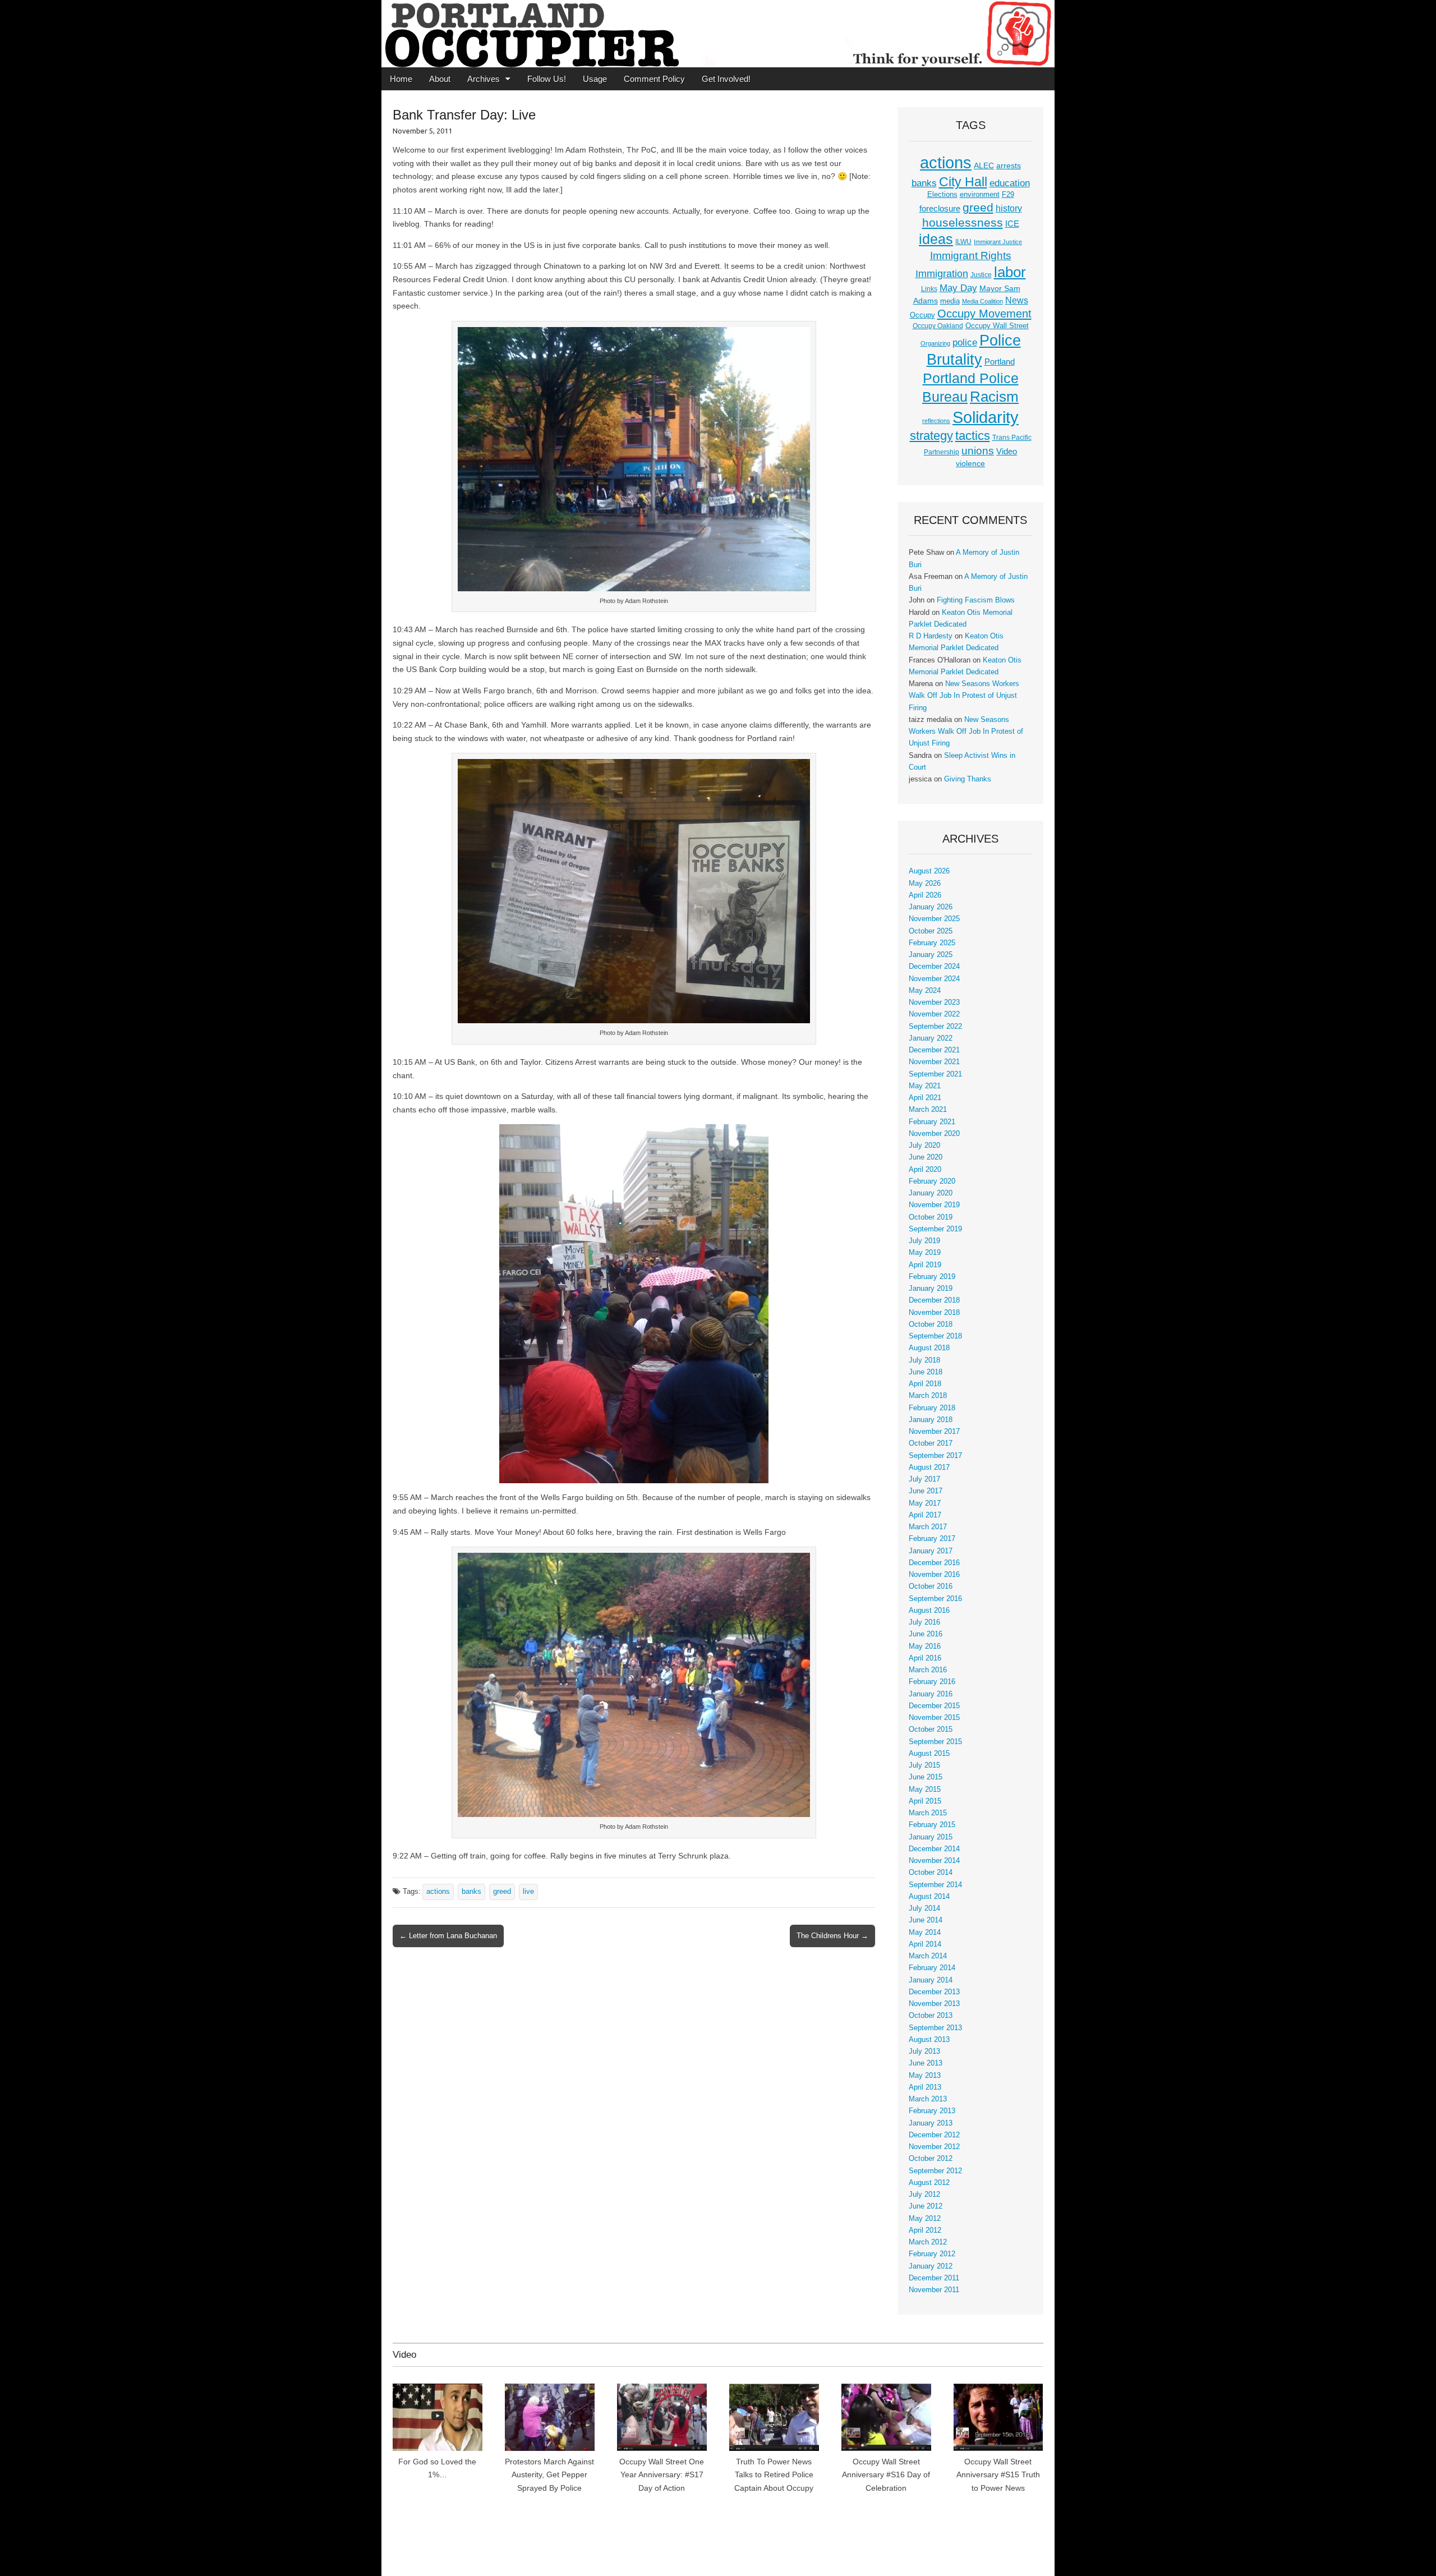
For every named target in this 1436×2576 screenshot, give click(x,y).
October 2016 (931, 1586)
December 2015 (934, 1706)
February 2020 (932, 1181)
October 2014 (931, 1873)
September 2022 (935, 1027)
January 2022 (931, 1038)
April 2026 (925, 895)
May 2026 (925, 884)
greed (502, 1892)
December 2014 (934, 1849)
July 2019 (924, 1241)
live (528, 1892)
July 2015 (924, 1765)
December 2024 (934, 967)
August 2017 (929, 1468)
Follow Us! (547, 79)
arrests (1009, 165)
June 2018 (926, 1372)
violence (970, 463)
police (965, 342)
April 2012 (925, 2230)
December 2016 (934, 1563)
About (440, 79)
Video (1007, 452)
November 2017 (934, 1432)
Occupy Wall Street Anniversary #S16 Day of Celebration (886, 2475)
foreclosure (940, 209)
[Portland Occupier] (718, 34)
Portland (1000, 362)
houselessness (963, 222)
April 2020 (925, 1170)
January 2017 (931, 1551)
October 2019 (931, 1217)
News (1017, 300)
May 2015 (925, 1790)
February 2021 (932, 1122)
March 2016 (928, 1670)
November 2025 (934, 919)
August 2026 (929, 871)
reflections (936, 421)
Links (929, 289)
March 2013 (928, 2099)
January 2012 (931, 2266)
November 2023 (934, 1002)
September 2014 (935, 1885)
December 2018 (934, 1300)
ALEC (984, 165)
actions (438, 1892)
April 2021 (925, 1098)
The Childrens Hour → (832, 1936)
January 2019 (931, 1289)
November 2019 (934, 1205)
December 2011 (934, 2278)
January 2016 (931, 1694)
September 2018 (935, 1336)
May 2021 (925, 1086)
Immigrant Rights (971, 256)
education (1010, 183)
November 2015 (934, 1718)
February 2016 (932, 1682)
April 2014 (925, 1944)
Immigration (942, 274)
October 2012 (931, 2159)
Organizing (935, 343)
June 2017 (926, 1491)
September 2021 (935, 1074)
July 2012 (924, 2195)
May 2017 (925, 1503)
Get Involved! (726, 79)
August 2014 (929, 1897)
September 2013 (935, 2028)
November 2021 (934, 1062)
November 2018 (934, 1313)
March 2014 (928, 1956)
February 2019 (932, 1277)
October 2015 (931, 1729)
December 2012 (934, 2135)
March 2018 (928, 1396)
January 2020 (931, 1193)
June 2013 (926, 2063)
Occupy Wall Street (997, 326)
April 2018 (925, 1384)
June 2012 (926, 2206)
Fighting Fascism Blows (976, 600)
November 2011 (934, 2290)
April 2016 (925, 1658)
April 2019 (925, 1265)
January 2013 (931, 2123)
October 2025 (931, 931)
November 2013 (934, 2004)
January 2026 (931, 907)
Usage (595, 79)
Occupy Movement (984, 314)
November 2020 (934, 1134)
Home (401, 79)
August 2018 (929, 1348)
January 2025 (931, 955)
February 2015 (932, 1825)
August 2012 (929, 2183)
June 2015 (926, 1777)
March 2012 (928, 2242)
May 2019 (925, 1253)
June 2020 (926, 1157)
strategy (931, 436)
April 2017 (925, 1515)
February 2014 (932, 1968)
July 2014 (924, 1908)
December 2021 (934, 1050)
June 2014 (926, 1920)
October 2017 (931, 1443)
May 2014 (925, 1933)
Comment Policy (654, 79)
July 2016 (924, 1622)
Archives (484, 79)
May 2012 (925, 2219)
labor (1010, 272)
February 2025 (932, 943)
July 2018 (924, 1360)
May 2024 (925, 991)
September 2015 (935, 1742)
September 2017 (935, 1456)
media (950, 301)
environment (980, 195)
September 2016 (935, 1599)
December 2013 (934, 1992)
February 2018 (932, 1408)
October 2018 (931, 1324)
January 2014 (931, 1980)
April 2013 (925, 2087)
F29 (1008, 195)
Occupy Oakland (938, 326)
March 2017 (928, 1527)
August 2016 (929, 1611)
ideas (936, 239)
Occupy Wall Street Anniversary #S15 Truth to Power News (998, 2475)
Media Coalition (982, 301)
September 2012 (935, 2171)
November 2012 (934, 2147)
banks (471, 1892)
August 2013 (929, 2040)
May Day (958, 288)
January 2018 (931, 1420)
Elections (942, 194)
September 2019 (935, 1229)
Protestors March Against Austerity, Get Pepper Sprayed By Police (549, 2475)
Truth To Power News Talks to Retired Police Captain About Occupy (774, 2475)
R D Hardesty (931, 636)
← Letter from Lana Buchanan (448, 1936)
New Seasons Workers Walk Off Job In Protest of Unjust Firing (964, 696)
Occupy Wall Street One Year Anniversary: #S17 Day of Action (662, 2475)
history (1009, 208)
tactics (973, 436)
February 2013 (932, 2111)
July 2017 (924, 1479)
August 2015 (929, 1754)
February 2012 (932, 2254)
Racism (994, 397)
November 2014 (934, 1861)
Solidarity (986, 417)
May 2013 (925, 2076)
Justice (981, 275)
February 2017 (932, 1539)
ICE (1012, 224)
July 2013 (924, 2051)
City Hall (963, 182)
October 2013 (931, 2016)
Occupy (922, 315)
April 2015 (925, 1801)
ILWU (963, 242)
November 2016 (934, 1575)
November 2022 (934, 1014)
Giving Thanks (968, 779)
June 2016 (926, 1634)
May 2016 (925, 1646)
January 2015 (931, 1837)
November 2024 (934, 979)
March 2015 (928, 1813)
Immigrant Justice (998, 242)
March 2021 (928, 1110)
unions (978, 450)
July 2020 (924, 1146)
